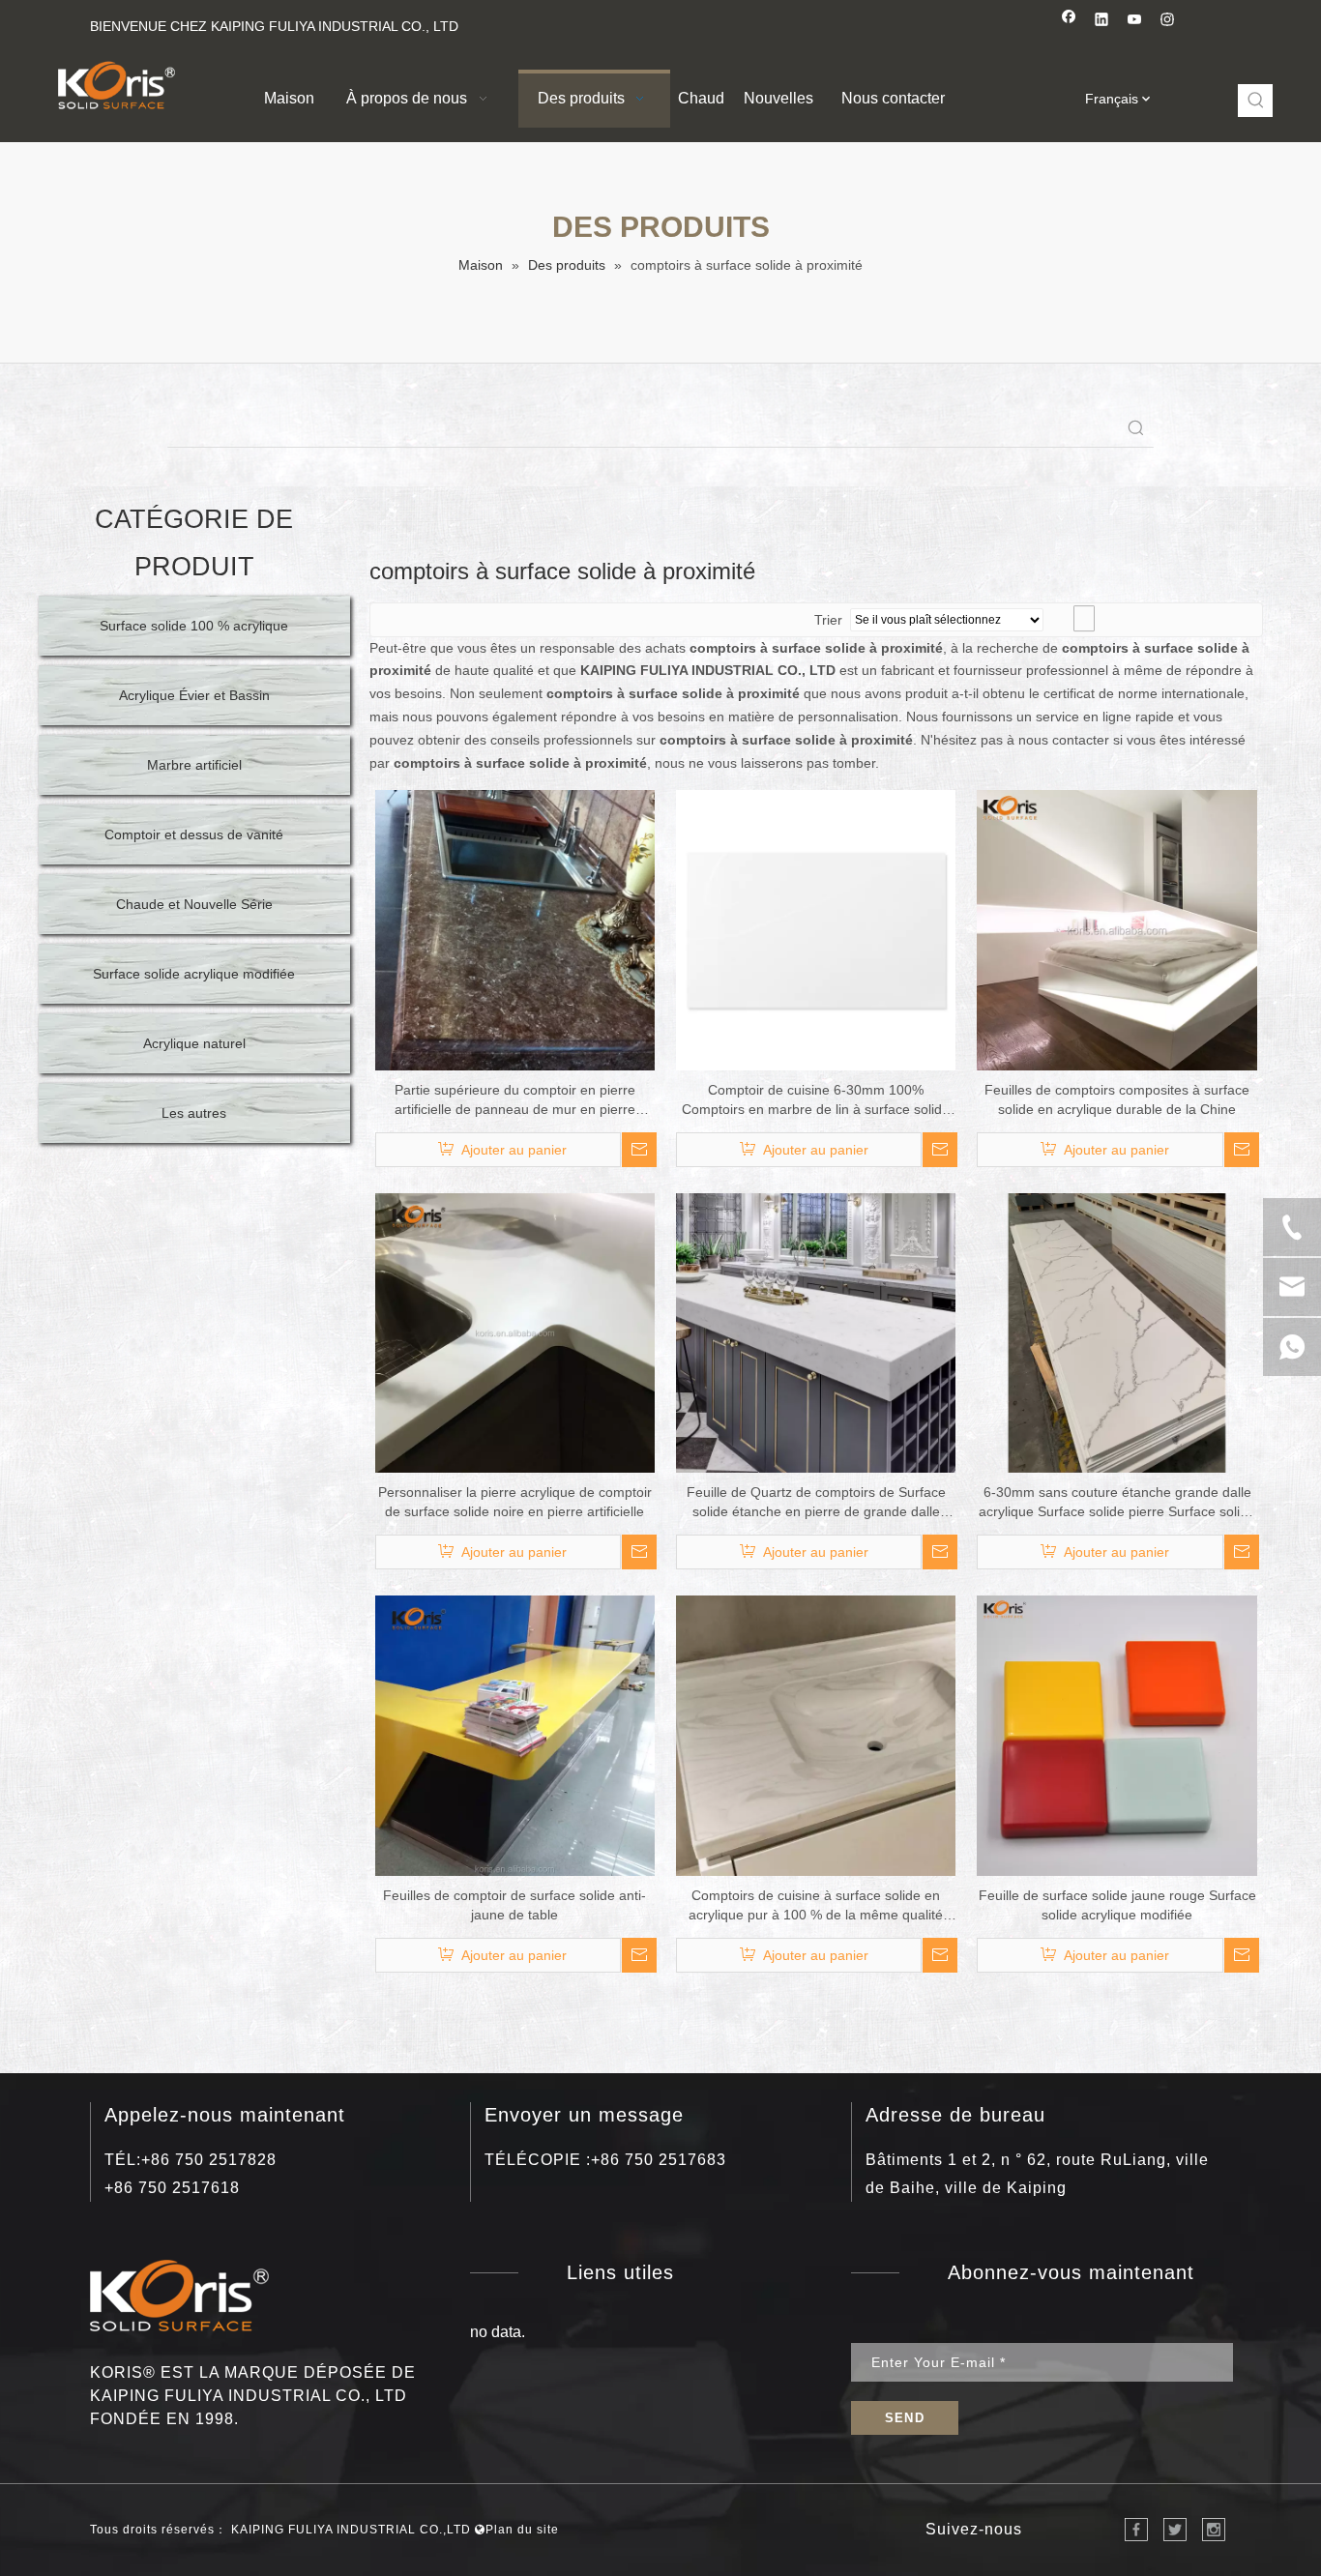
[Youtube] (1135, 22)
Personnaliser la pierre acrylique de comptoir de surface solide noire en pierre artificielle (515, 1502)
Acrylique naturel (194, 1043)
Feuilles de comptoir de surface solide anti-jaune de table (514, 1905)
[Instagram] (1168, 22)
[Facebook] (1069, 22)
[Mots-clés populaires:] (1256, 101)
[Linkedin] (1102, 22)
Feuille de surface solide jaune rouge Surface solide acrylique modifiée (1117, 1905)
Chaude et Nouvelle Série (194, 904)
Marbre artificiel (194, 765)
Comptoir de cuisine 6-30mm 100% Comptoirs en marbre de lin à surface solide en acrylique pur (816, 1100)
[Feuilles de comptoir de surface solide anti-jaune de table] (515, 1735)
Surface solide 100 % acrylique (194, 626)
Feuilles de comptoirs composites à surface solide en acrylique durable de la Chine (1117, 1099)
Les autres (194, 1113)
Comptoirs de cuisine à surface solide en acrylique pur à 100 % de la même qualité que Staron (816, 1906)
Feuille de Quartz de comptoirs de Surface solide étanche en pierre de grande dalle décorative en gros (816, 1503)
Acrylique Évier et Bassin (194, 695)
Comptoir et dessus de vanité (194, 834)
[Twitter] (1175, 2530)
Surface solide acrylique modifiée (194, 974)
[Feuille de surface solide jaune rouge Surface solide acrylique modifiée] (1116, 1735)
